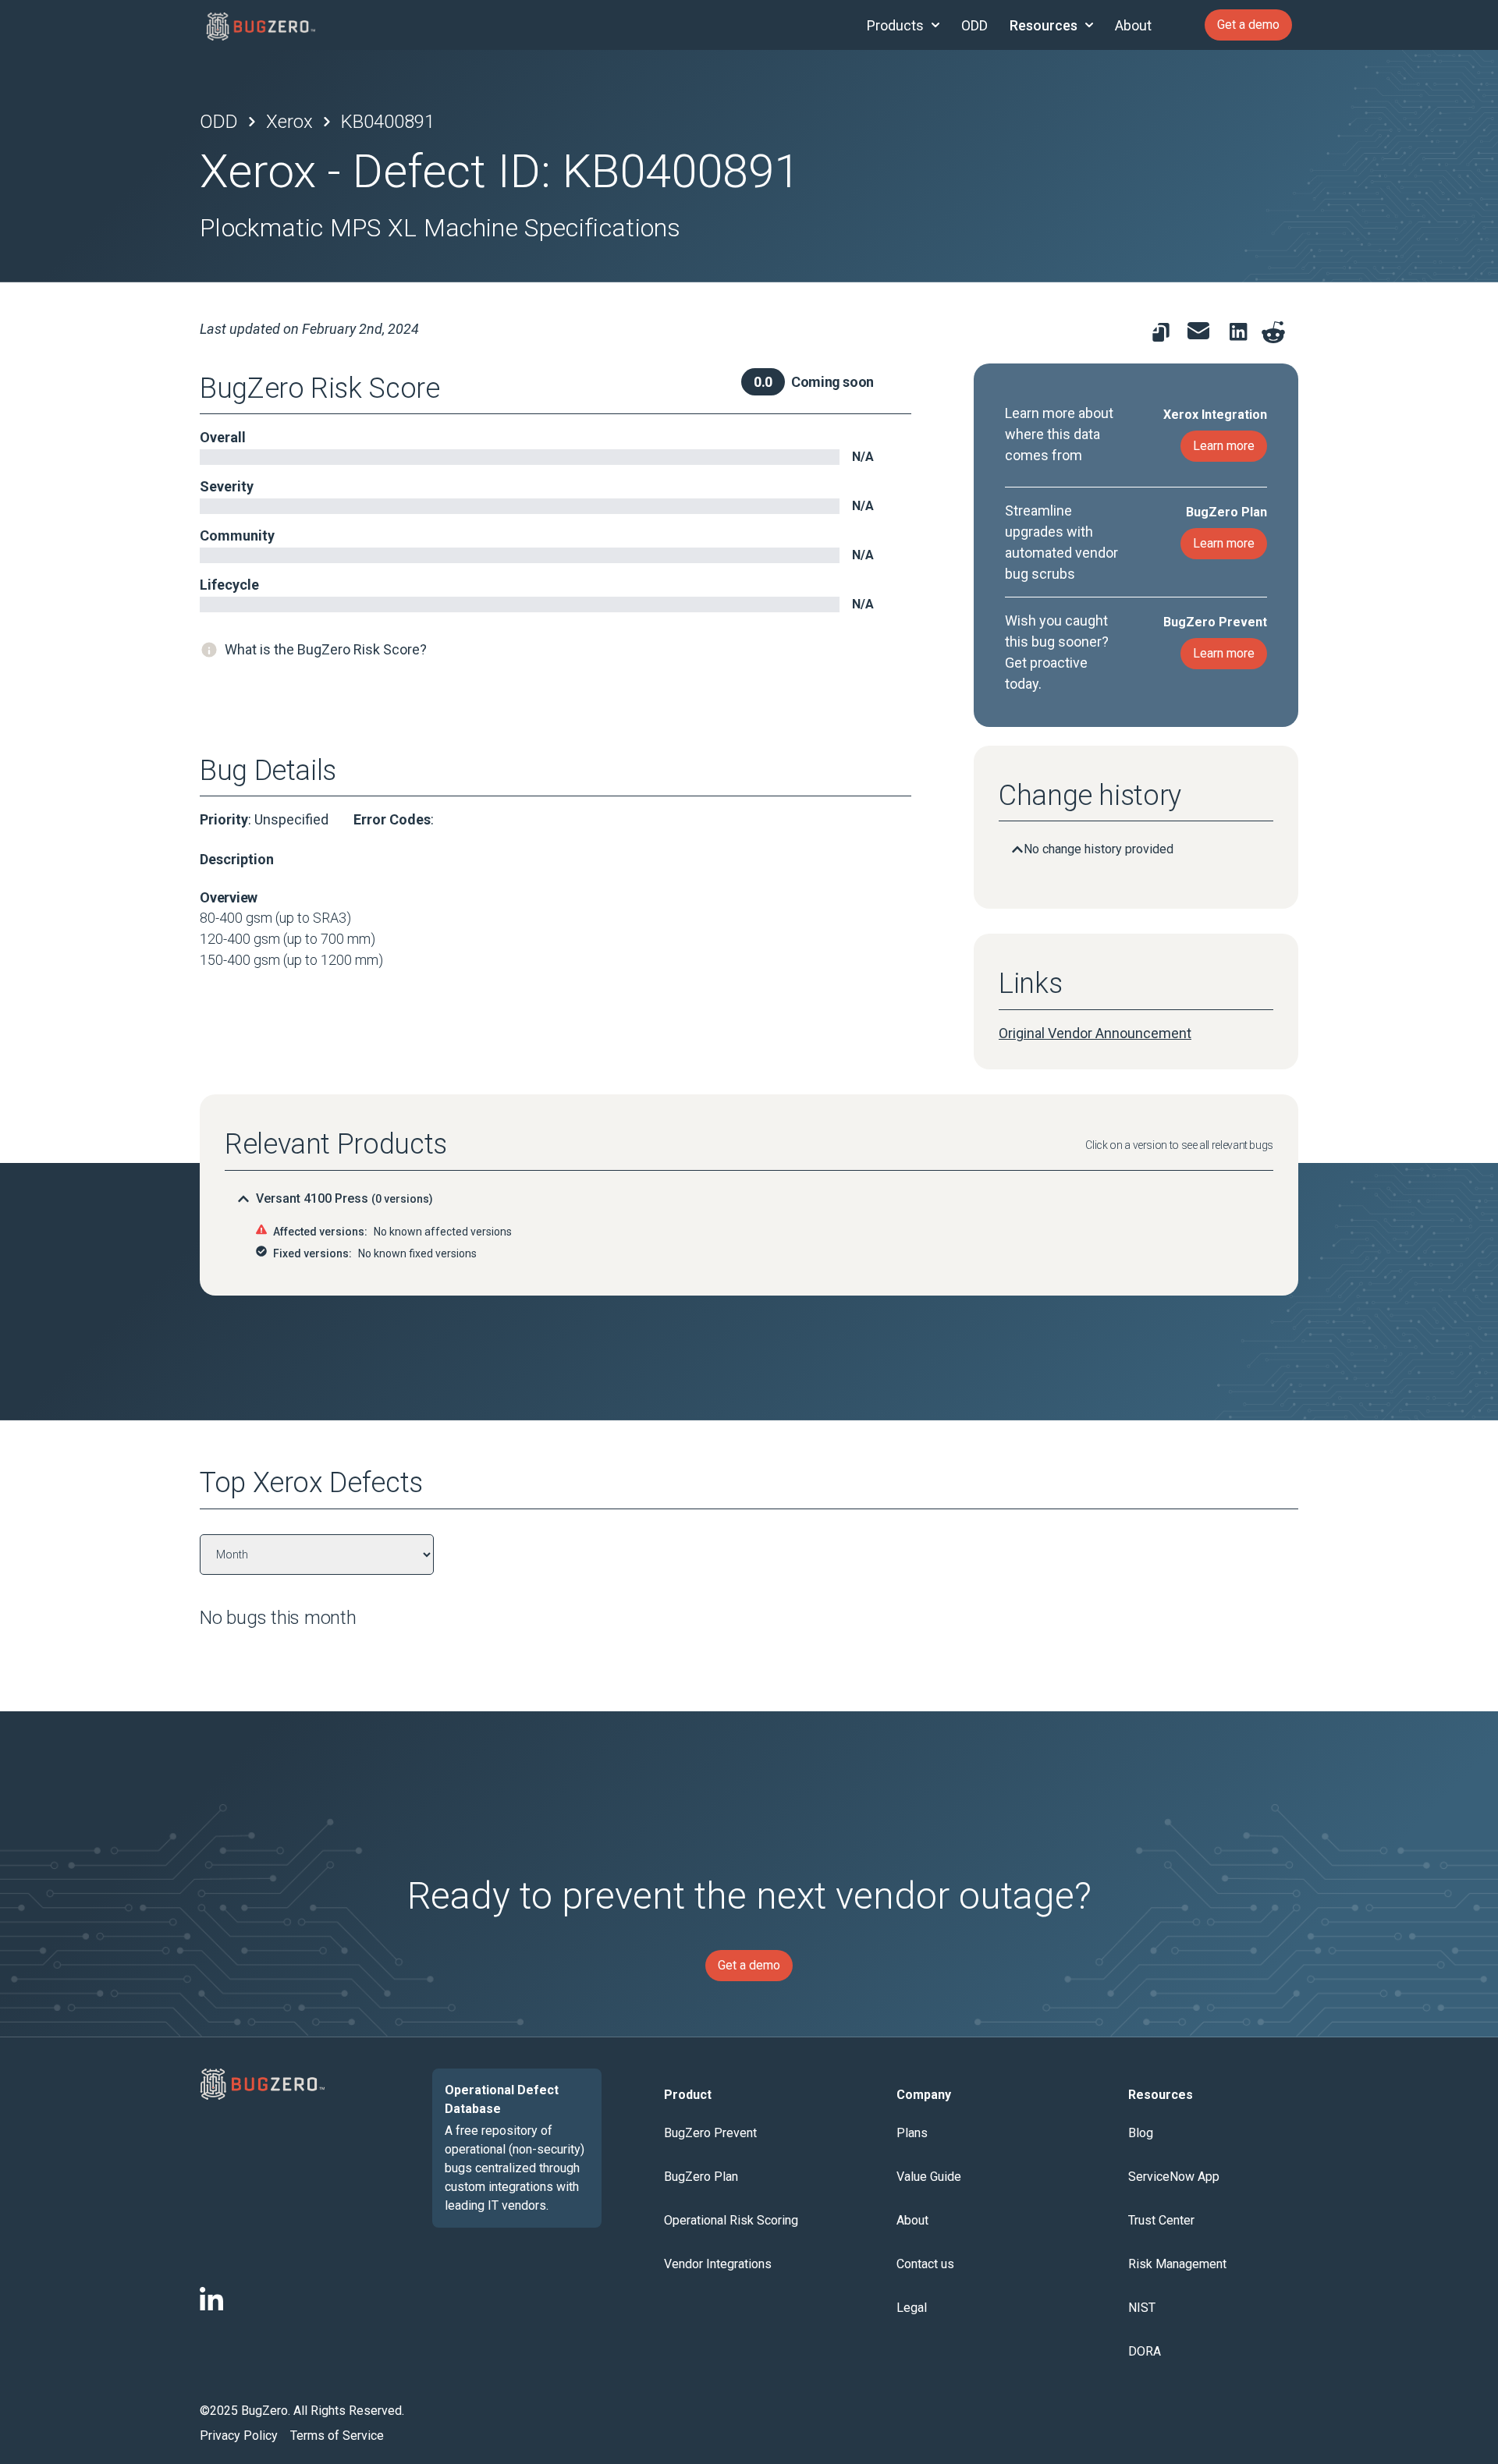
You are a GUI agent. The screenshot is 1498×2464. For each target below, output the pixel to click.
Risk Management (1177, 2264)
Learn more (1224, 446)
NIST (1142, 2308)
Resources (1044, 25)
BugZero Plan (701, 2177)
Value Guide (929, 2177)
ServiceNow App (1174, 2177)
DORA (1145, 2351)
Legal (912, 2308)
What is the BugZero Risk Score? (326, 649)
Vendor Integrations (718, 2264)
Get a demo (1248, 25)
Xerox (289, 122)
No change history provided (1099, 849)
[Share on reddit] (1273, 332)
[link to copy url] (1161, 332)
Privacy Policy (239, 2436)
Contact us (925, 2264)
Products (895, 25)
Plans (912, 2133)
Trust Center (1161, 2220)
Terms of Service (337, 2436)
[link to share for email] (1198, 331)
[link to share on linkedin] (1242, 335)
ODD (974, 25)
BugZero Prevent (710, 2133)
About (1133, 25)
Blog (1141, 2133)
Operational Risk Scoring (731, 2220)
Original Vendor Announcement (1095, 1033)
